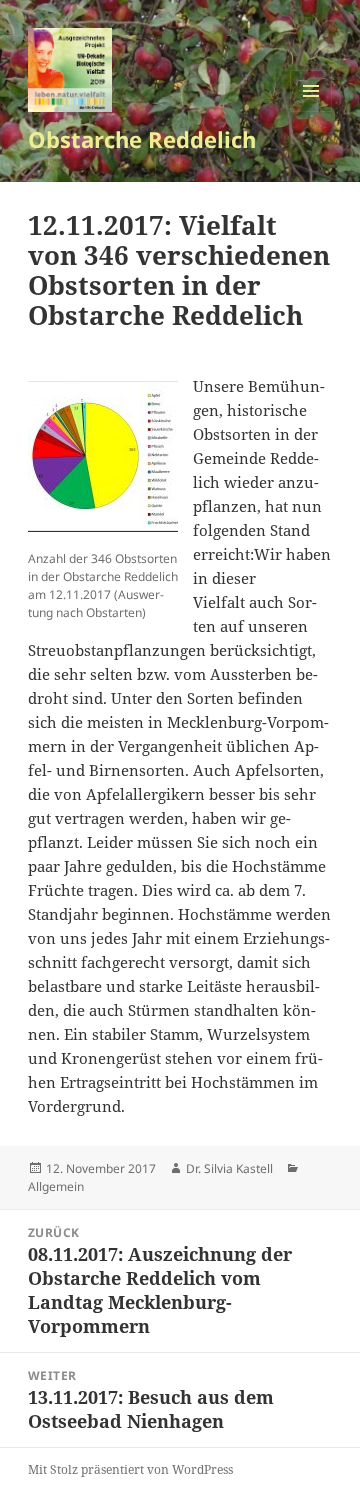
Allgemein (56, 1186)
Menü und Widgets (311, 111)
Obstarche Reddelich (142, 139)
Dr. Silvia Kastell (229, 1168)
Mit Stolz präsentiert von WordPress (130, 1469)
